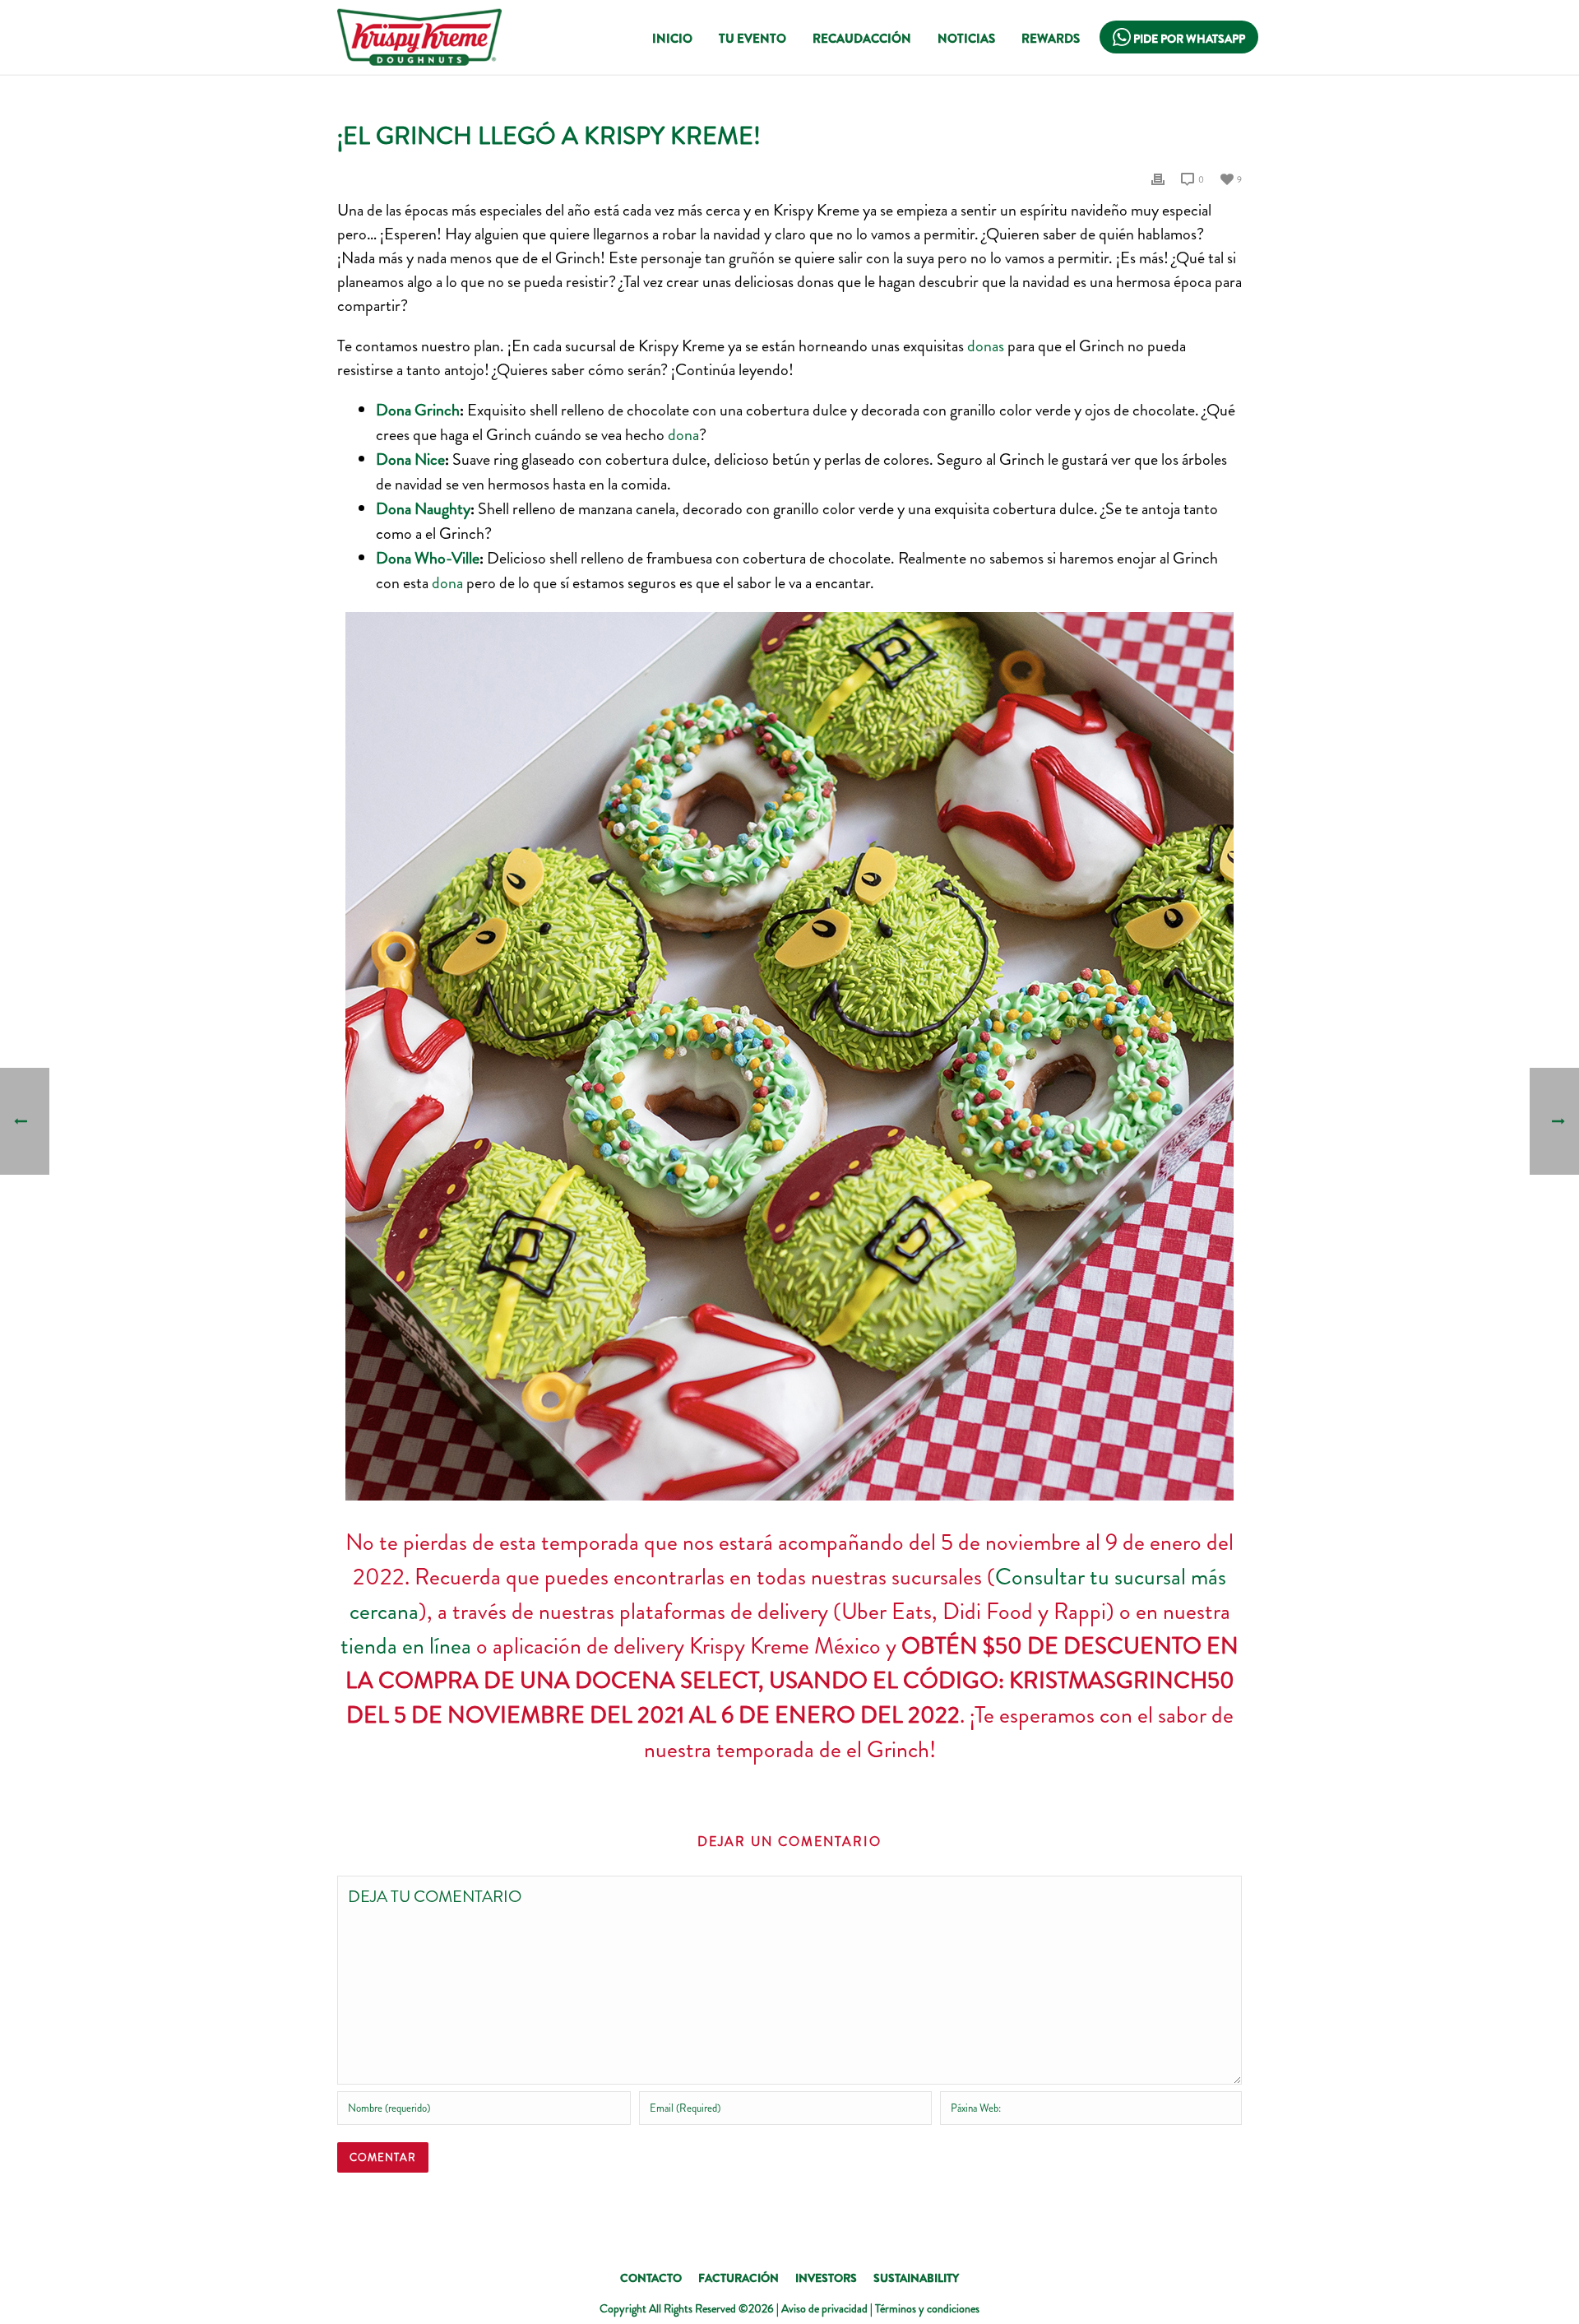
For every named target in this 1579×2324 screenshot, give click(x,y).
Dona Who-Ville (428, 558)
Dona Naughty (423, 509)
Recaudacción (862, 39)
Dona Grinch (418, 410)
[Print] (1158, 178)
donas (986, 346)
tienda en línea (406, 1646)
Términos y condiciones (927, 2308)
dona (683, 435)
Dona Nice (410, 459)
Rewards (1051, 39)
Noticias (966, 39)
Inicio (672, 39)
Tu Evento (752, 39)
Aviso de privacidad (824, 2308)
